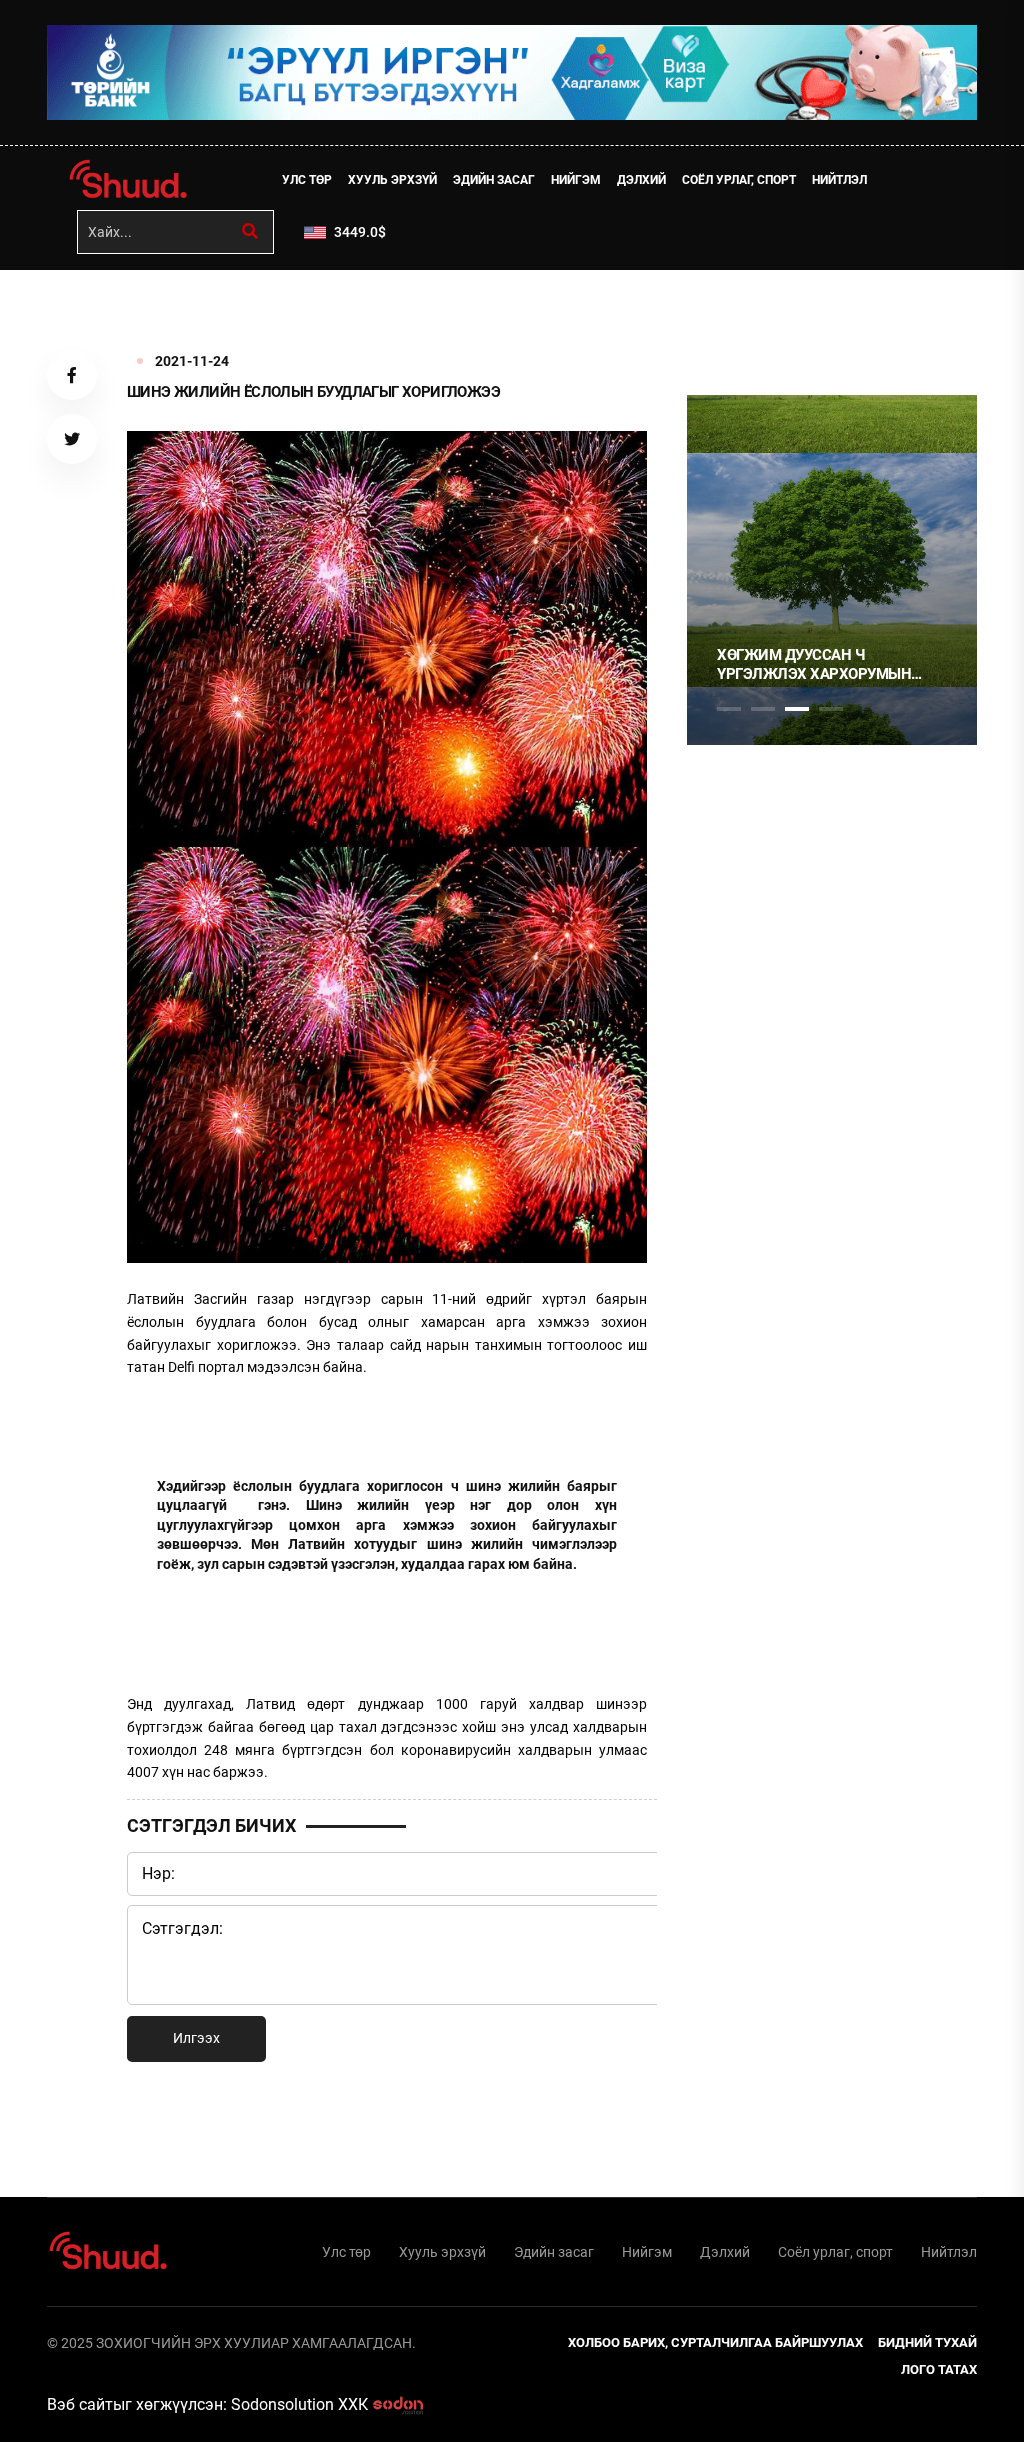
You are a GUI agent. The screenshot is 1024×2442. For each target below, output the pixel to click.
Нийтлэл (839, 180)
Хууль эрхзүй (392, 180)
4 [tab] (831, 709)
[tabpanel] (832, 570)
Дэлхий (641, 180)
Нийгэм (576, 180)
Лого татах (939, 2369)
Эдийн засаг (494, 180)
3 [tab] (797, 709)
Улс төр (307, 180)
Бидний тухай (927, 2342)
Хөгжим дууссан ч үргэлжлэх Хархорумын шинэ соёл (814, 665)
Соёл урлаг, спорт (739, 180)
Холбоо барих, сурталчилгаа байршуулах (715, 2342)
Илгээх (196, 2038)
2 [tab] (763, 709)
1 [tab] (729, 314)
